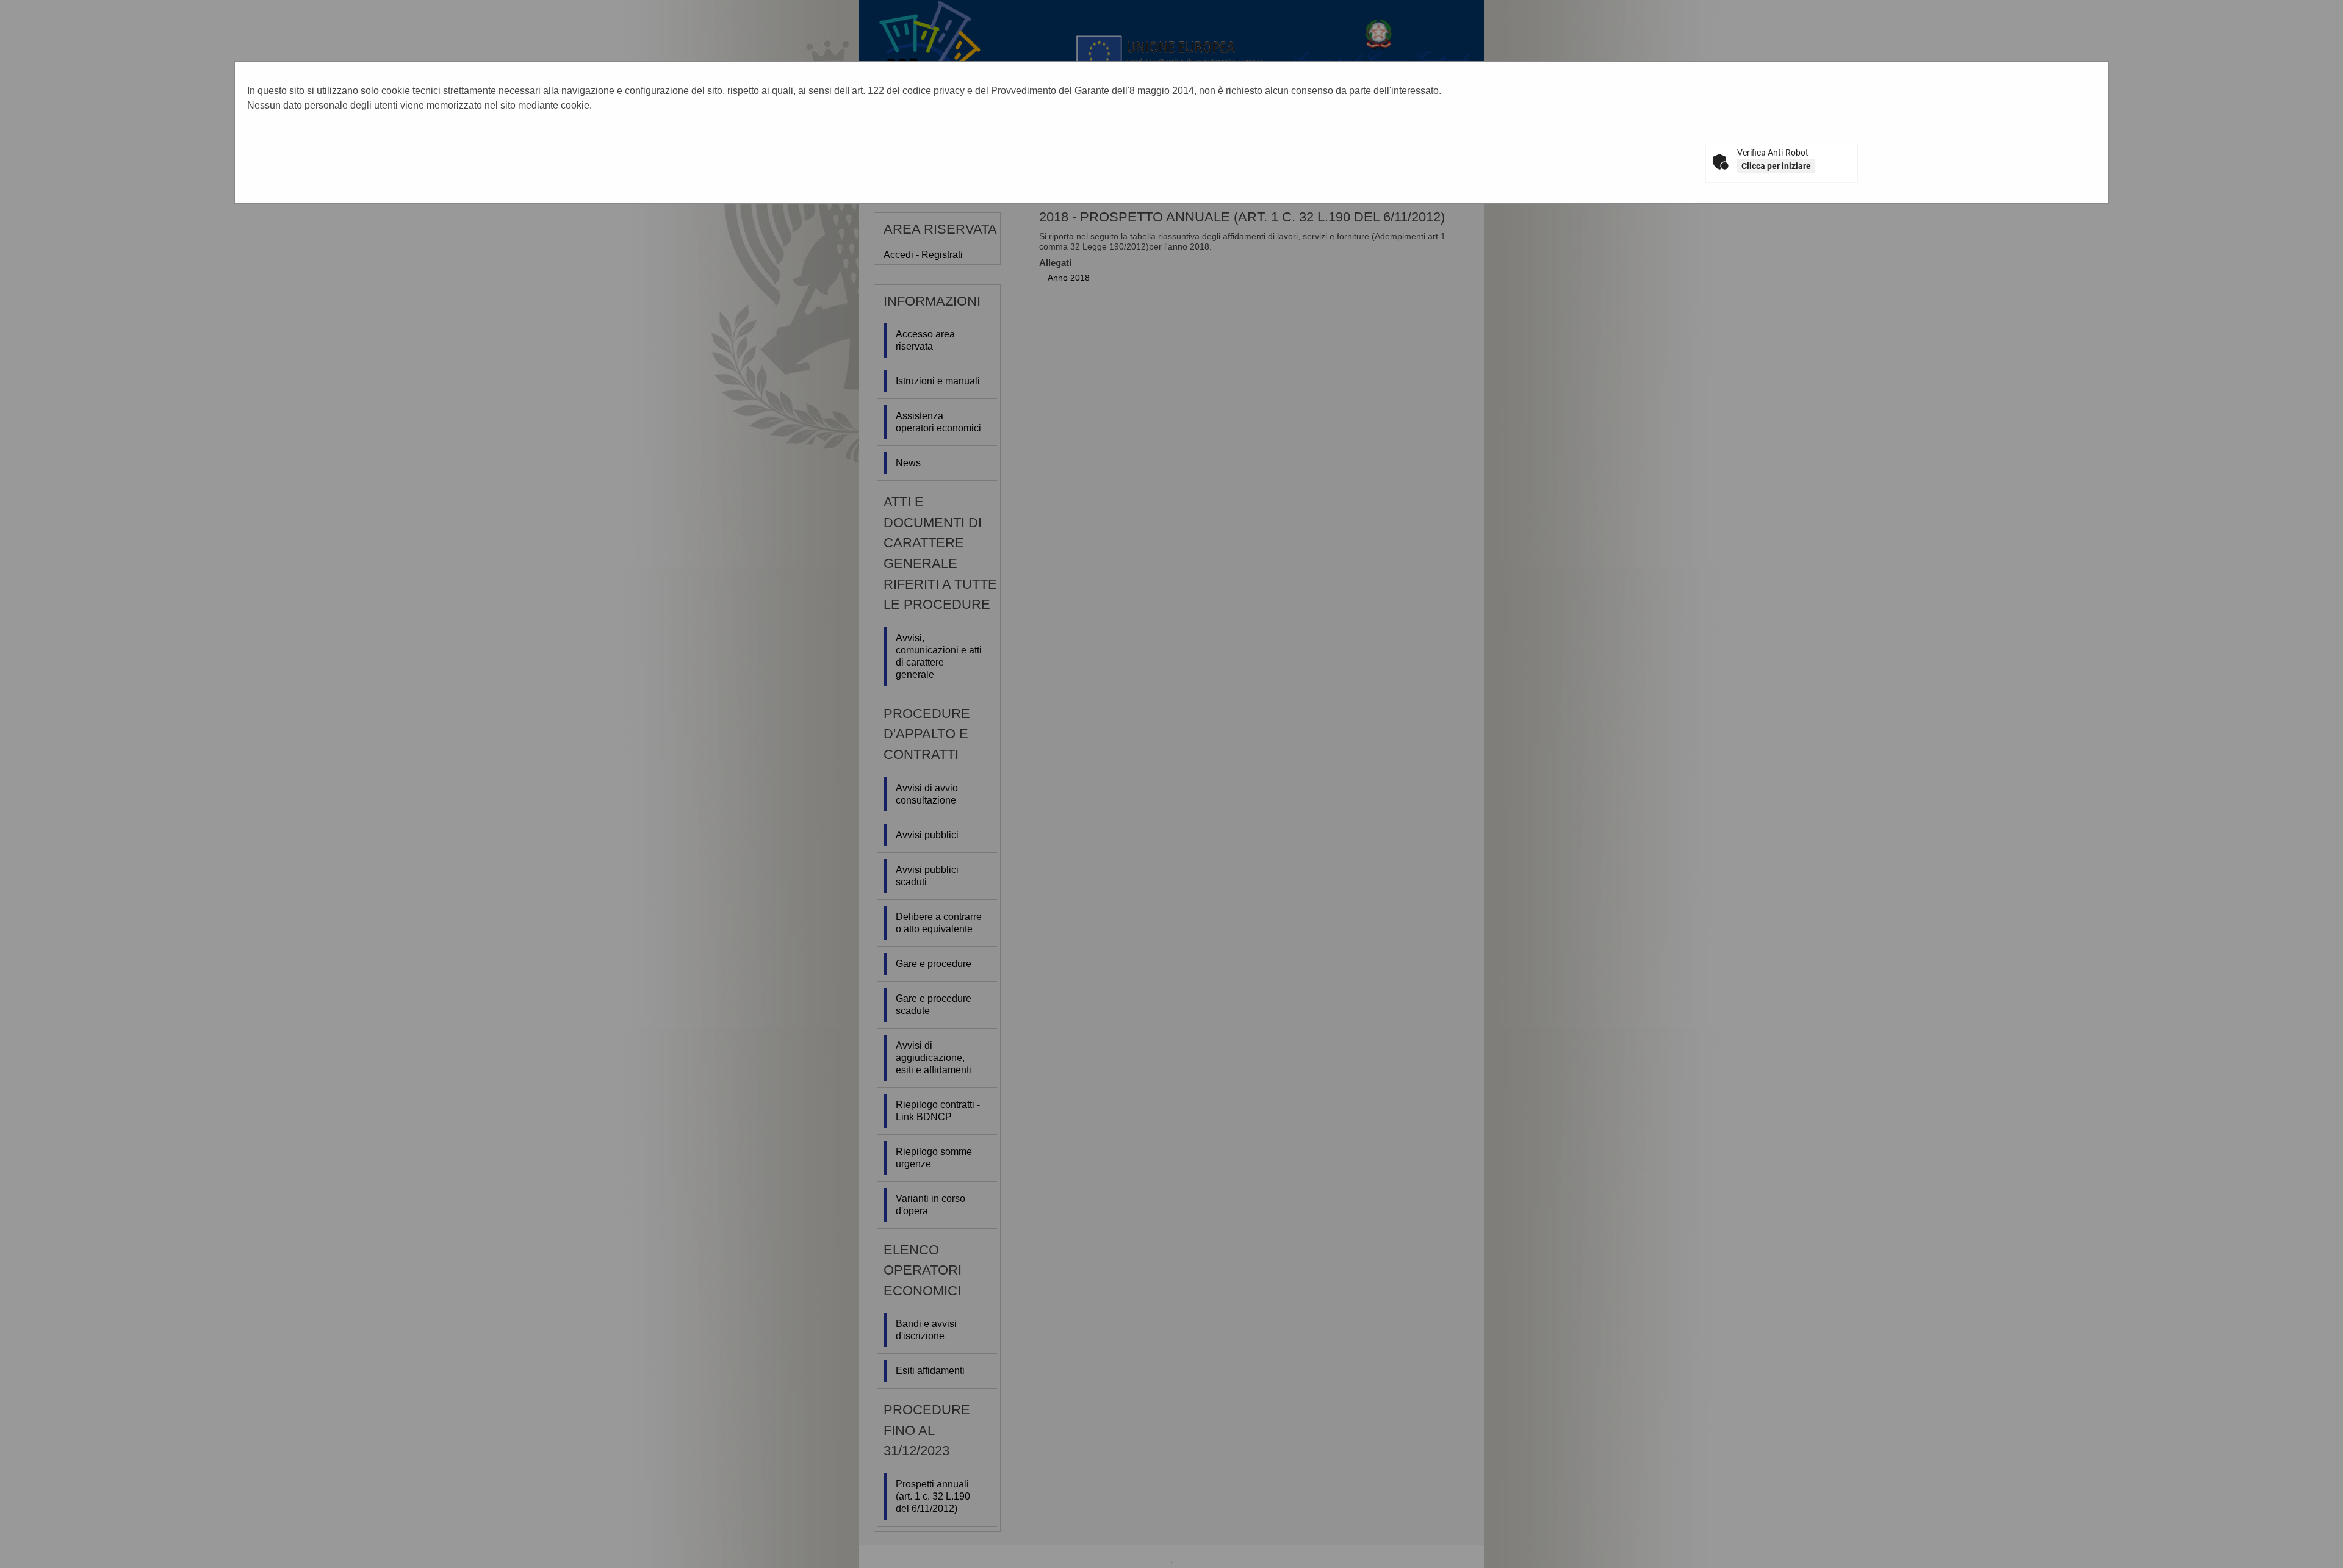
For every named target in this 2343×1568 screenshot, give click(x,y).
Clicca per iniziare (1776, 166)
